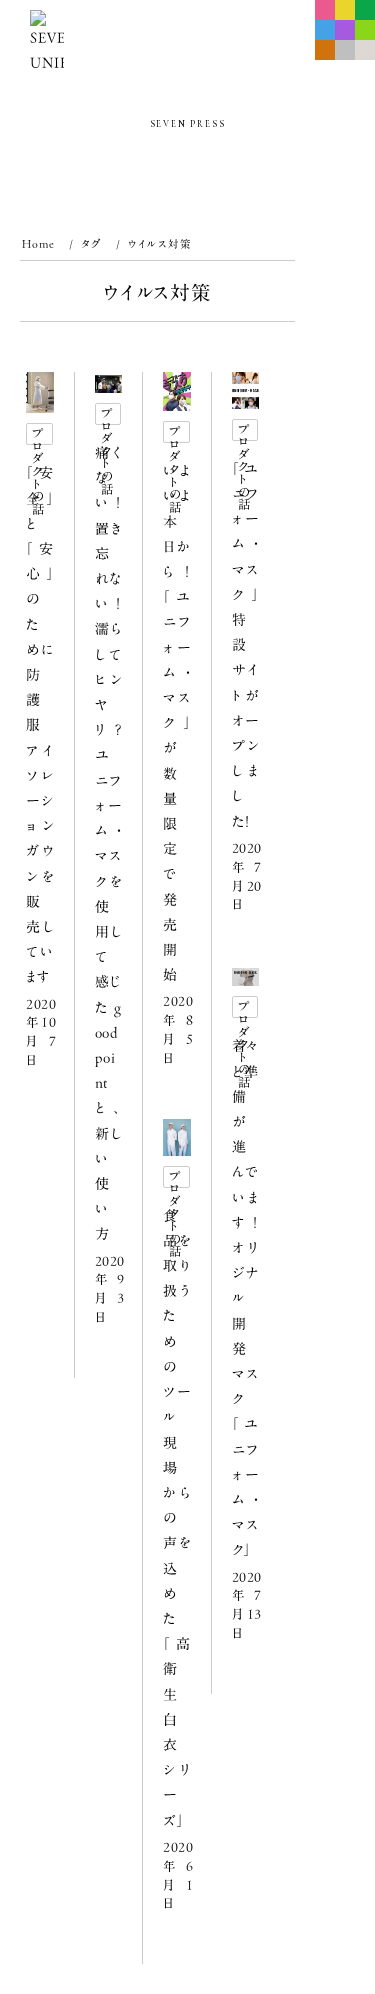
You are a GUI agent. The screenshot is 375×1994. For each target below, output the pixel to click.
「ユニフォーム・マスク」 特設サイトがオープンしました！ (246, 645)
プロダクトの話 (39, 436)
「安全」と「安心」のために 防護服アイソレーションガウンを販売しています (40, 725)
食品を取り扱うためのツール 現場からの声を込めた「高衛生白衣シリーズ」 (177, 1518)
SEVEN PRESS (188, 124)
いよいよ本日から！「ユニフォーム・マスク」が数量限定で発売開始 (177, 723)
